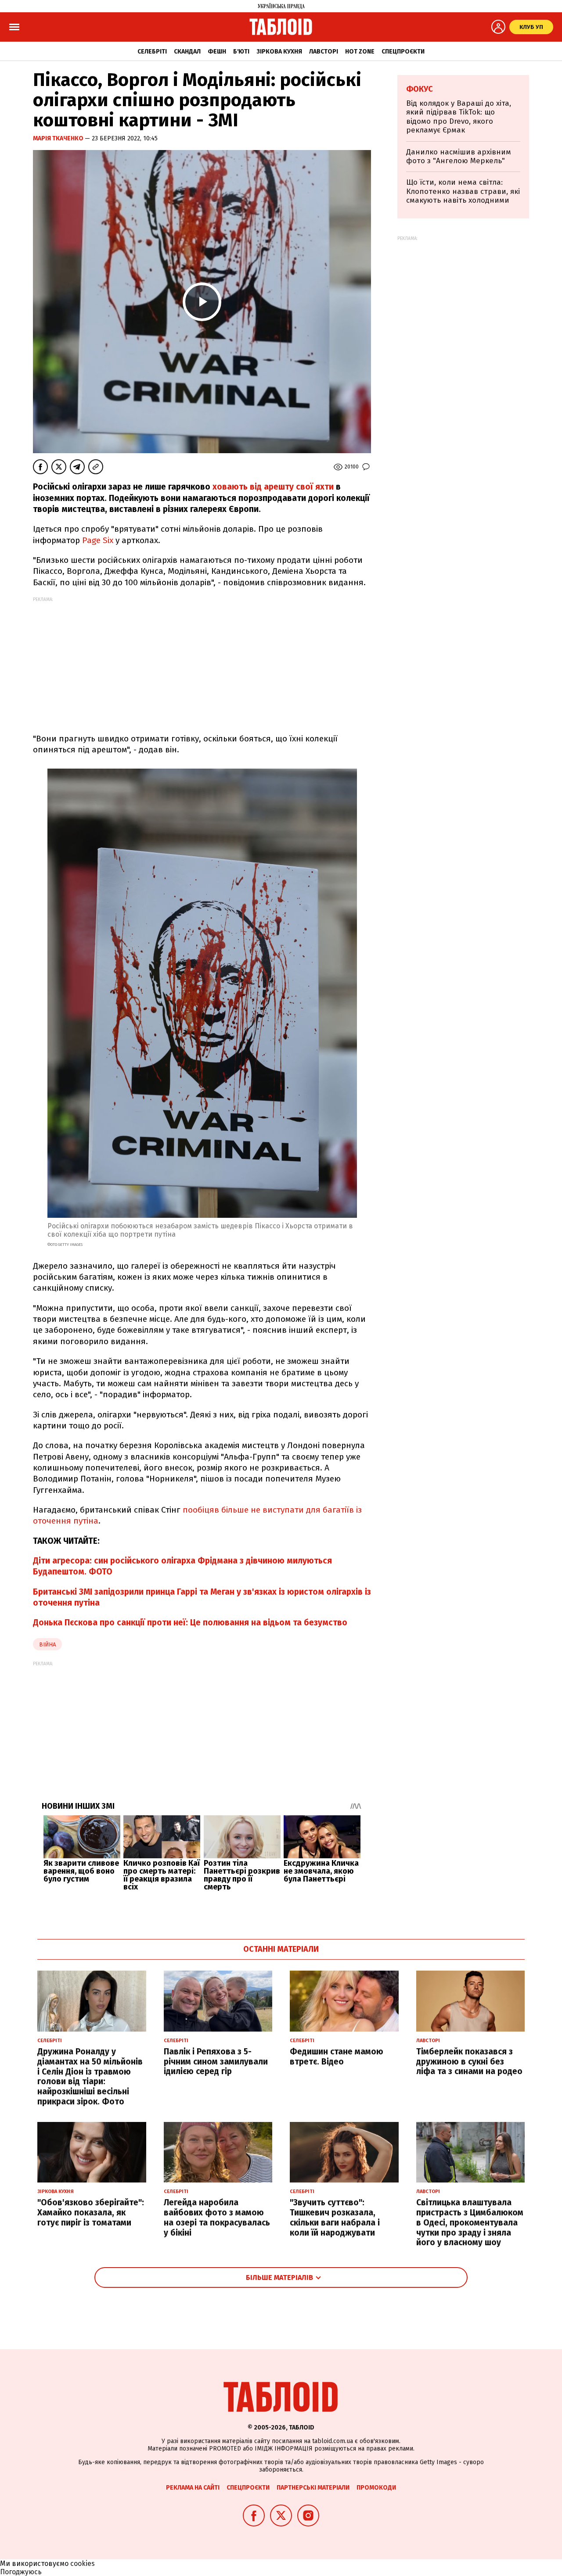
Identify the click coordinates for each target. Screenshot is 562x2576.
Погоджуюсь (21, 2572)
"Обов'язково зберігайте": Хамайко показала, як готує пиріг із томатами (91, 2213)
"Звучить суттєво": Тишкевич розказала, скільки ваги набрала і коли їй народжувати (335, 2217)
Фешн (217, 52)
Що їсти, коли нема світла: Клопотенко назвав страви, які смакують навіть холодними (463, 191)
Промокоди (376, 2488)
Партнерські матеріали (313, 2488)
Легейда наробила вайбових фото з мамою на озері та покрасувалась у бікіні (217, 2217)
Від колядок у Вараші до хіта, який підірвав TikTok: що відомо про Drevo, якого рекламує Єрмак (459, 117)
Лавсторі (324, 52)
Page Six (98, 540)
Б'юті (241, 52)
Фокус (420, 89)
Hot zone (360, 52)
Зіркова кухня (279, 52)
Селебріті (152, 52)
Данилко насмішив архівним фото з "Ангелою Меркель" (459, 156)
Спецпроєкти (403, 52)
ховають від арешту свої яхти (273, 487)
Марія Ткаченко (59, 138)
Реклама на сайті (193, 2488)
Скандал (187, 52)
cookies (83, 2563)
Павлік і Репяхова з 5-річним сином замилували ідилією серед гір (216, 2062)
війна (47, 1644)
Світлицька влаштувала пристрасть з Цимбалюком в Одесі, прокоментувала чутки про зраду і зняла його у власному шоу (470, 2222)
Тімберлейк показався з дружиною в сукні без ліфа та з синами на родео (469, 2062)
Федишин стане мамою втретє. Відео (337, 2057)
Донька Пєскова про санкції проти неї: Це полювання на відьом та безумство (190, 1623)
